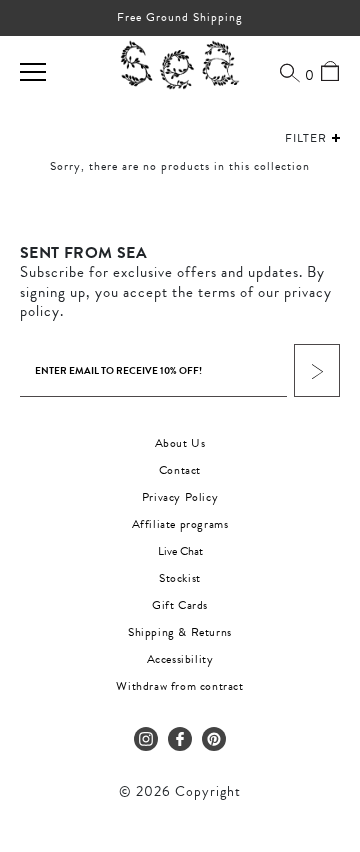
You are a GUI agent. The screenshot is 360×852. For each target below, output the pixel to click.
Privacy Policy (180, 497)
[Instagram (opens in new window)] (146, 739)
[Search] (290, 72)
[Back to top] (328, 715)
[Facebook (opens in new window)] (180, 739)
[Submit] (317, 370)
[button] (293, 138)
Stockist (180, 578)
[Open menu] (33, 72)
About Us (180, 443)
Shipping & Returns (180, 632)
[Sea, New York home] (180, 66)
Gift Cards (180, 605)
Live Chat (180, 551)
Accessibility (180, 659)
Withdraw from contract (179, 686)
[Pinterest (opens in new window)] (214, 739)
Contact (180, 470)
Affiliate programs (180, 524)
